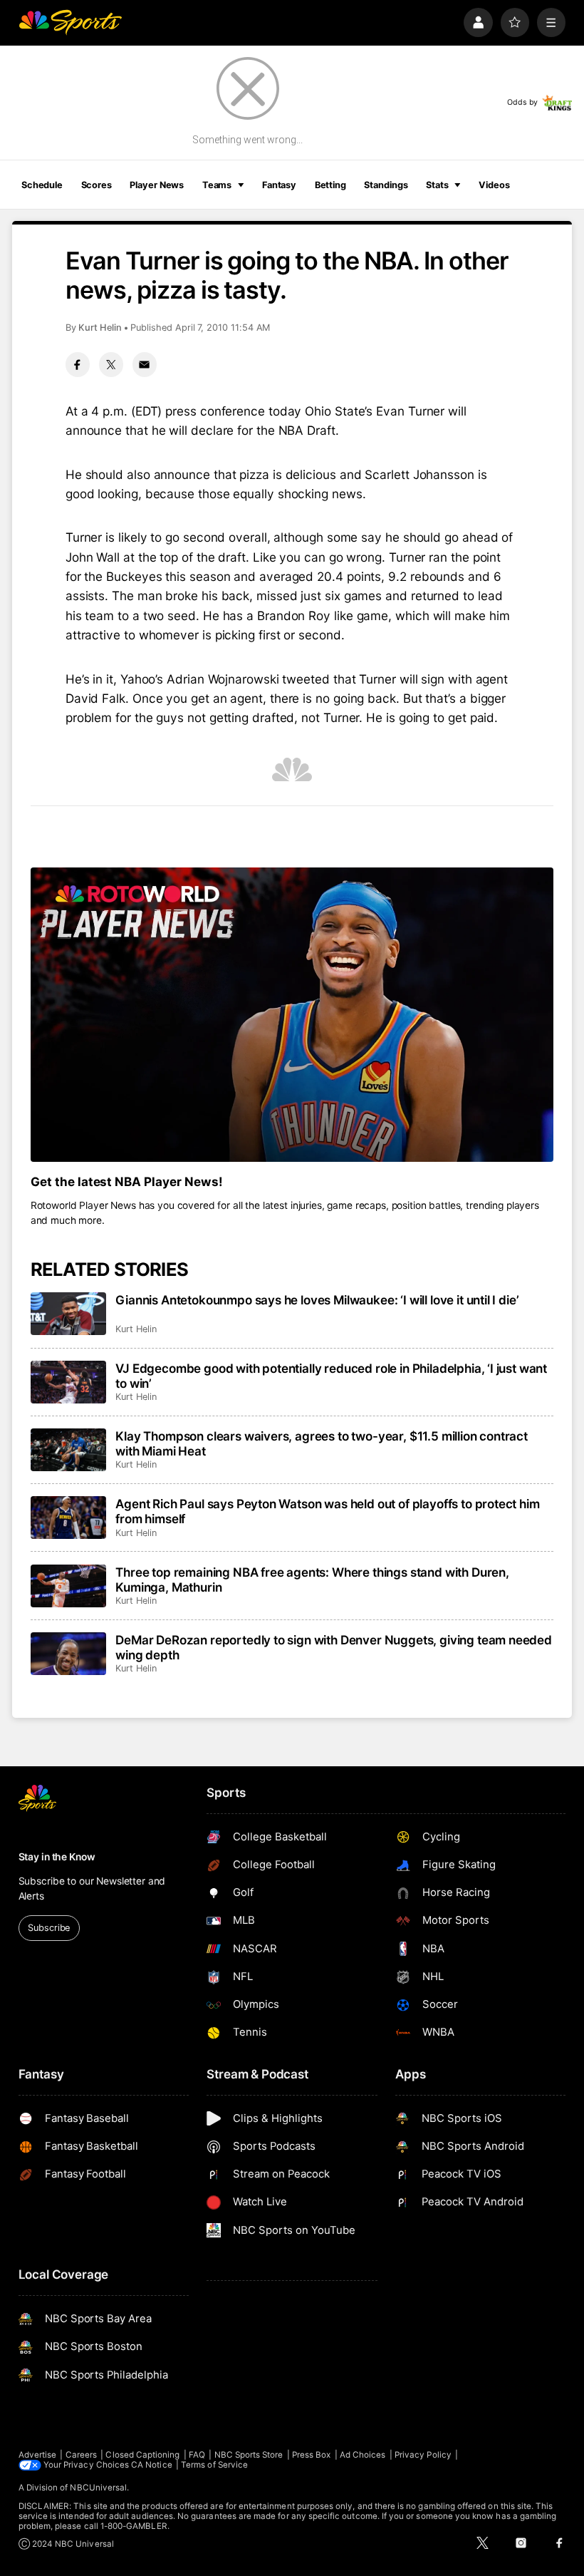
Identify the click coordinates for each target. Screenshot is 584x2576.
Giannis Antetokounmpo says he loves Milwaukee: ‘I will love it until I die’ (317, 1300)
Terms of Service (214, 2465)
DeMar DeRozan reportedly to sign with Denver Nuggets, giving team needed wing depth (334, 1647)
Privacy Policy (423, 2455)
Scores (97, 185)
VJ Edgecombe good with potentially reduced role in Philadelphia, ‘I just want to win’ (331, 1376)
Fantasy (279, 185)
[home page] (70, 22)
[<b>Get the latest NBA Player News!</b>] (292, 1015)
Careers (81, 2455)
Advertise (38, 2455)
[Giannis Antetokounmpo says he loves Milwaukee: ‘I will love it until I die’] (69, 1314)
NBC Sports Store (249, 2455)
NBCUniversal (98, 2488)
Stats (437, 185)
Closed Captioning (142, 2455)
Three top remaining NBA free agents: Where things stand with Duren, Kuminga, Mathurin (312, 1580)
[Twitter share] (111, 364)
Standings (386, 185)
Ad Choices (363, 2455)
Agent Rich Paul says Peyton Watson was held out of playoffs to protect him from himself (327, 1511)
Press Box (312, 2455)
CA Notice (152, 2465)
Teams (217, 185)
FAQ (197, 2455)
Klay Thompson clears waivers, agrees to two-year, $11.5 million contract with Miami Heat (322, 1443)
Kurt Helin (100, 328)
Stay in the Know (57, 1857)
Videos (494, 185)
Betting (330, 185)
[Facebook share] (78, 364)
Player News (157, 185)
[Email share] (145, 364)
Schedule (42, 185)
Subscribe (49, 1928)
